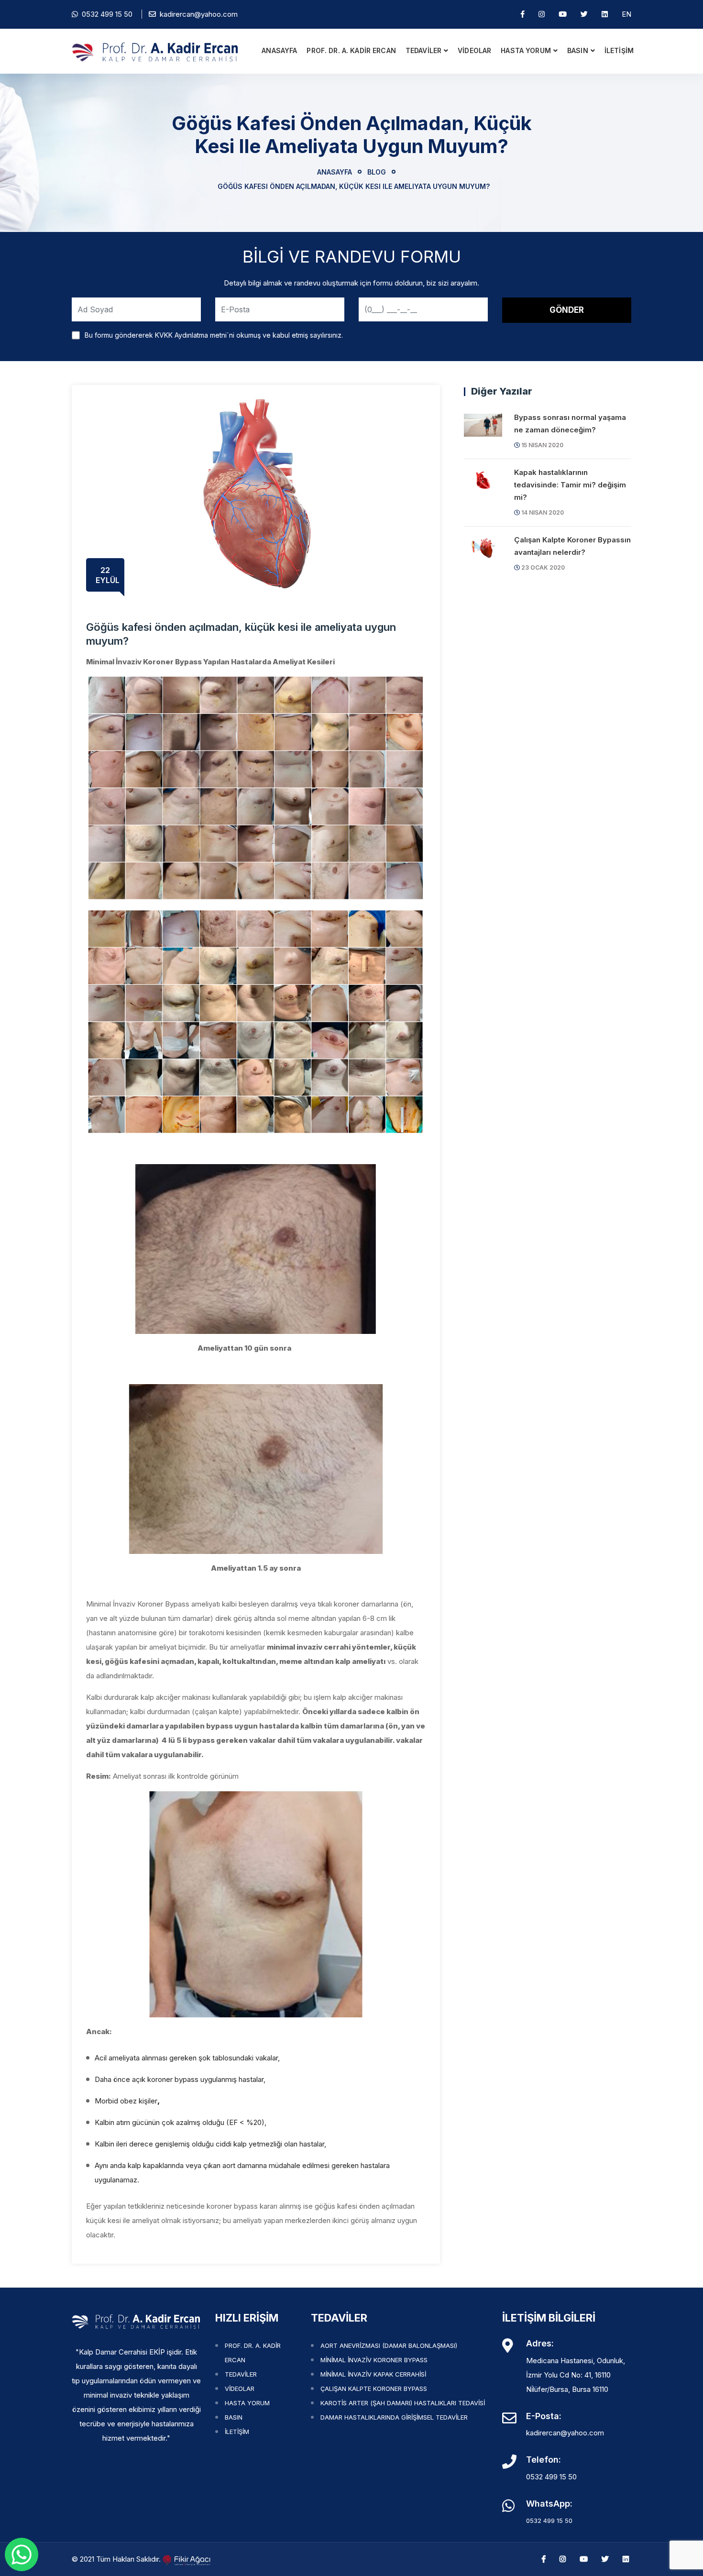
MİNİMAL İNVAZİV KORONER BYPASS (374, 2360)
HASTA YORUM (526, 50)
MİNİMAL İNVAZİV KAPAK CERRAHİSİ (373, 2374)
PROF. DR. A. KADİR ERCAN (351, 50)
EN (626, 14)
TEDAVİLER (423, 50)
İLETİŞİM (619, 50)
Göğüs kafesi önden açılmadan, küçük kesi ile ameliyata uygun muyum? (352, 186)
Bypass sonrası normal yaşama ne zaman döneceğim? (570, 424)
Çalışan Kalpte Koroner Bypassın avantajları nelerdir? (572, 546)
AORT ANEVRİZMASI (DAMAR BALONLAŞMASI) (389, 2345)
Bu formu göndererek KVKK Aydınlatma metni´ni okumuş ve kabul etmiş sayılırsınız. (214, 335)
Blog (377, 172)
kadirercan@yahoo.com (199, 14)
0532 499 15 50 (105, 14)
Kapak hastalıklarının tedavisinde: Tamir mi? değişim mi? (570, 485)
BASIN (578, 50)
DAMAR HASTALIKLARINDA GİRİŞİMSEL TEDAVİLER (394, 2417)
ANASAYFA (279, 50)
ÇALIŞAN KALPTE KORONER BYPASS (374, 2389)
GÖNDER (567, 310)
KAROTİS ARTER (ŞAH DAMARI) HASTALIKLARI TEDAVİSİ (403, 2403)
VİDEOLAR (474, 50)
